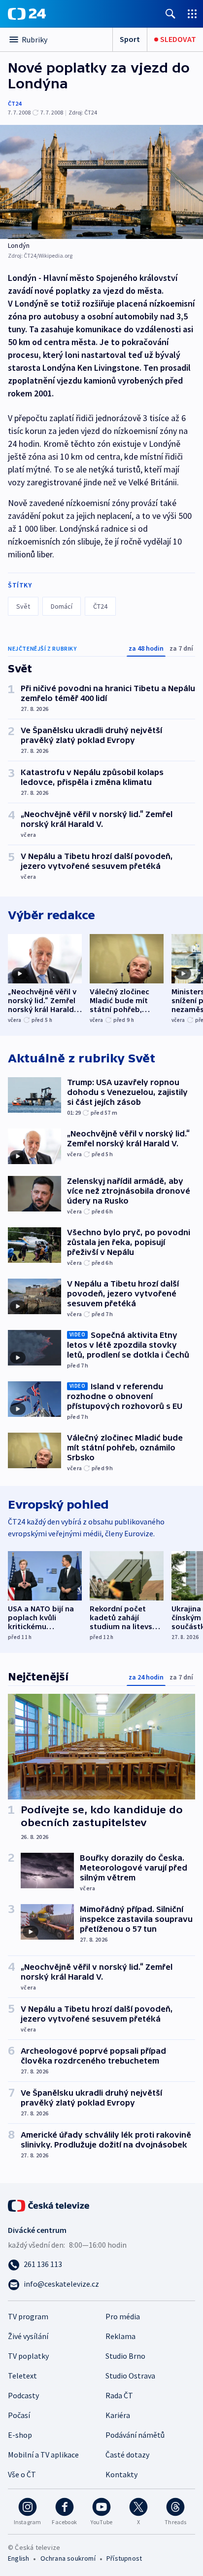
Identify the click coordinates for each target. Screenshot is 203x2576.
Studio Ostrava (130, 2376)
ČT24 (15, 103)
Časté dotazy (127, 2455)
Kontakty (121, 2474)
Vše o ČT (22, 2474)
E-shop (20, 2435)
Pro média (123, 2316)
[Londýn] (101, 182)
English (18, 2558)
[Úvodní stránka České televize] (49, 2205)
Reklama (120, 2336)
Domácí (62, 606)
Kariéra (118, 2415)
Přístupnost (124, 2558)
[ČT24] (27, 14)
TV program (28, 2316)
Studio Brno (125, 2356)
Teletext (22, 2376)
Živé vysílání (28, 2336)
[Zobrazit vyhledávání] (170, 14)
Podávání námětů (135, 2435)
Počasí (19, 2415)
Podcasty (23, 2395)
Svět (23, 606)
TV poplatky (28, 2356)
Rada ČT (119, 2395)
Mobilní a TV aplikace (43, 2455)
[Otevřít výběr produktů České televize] (192, 14)
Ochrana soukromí (68, 2558)
